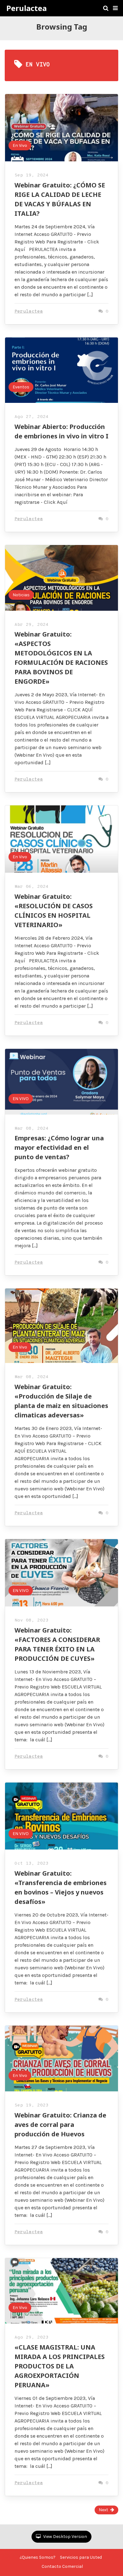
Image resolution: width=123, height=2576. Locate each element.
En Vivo (20, 145)
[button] (115, 8)
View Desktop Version (65, 2537)
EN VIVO (21, 1099)
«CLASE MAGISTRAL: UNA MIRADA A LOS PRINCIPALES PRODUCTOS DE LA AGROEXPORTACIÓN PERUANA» (60, 2366)
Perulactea (26, 8)
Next (103, 2510)
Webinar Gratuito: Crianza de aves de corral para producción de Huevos (60, 2125)
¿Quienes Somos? (38, 2557)
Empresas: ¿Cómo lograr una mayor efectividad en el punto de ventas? (59, 1147)
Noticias (21, 595)
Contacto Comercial (62, 2566)
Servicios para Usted (81, 2557)
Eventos (21, 387)
